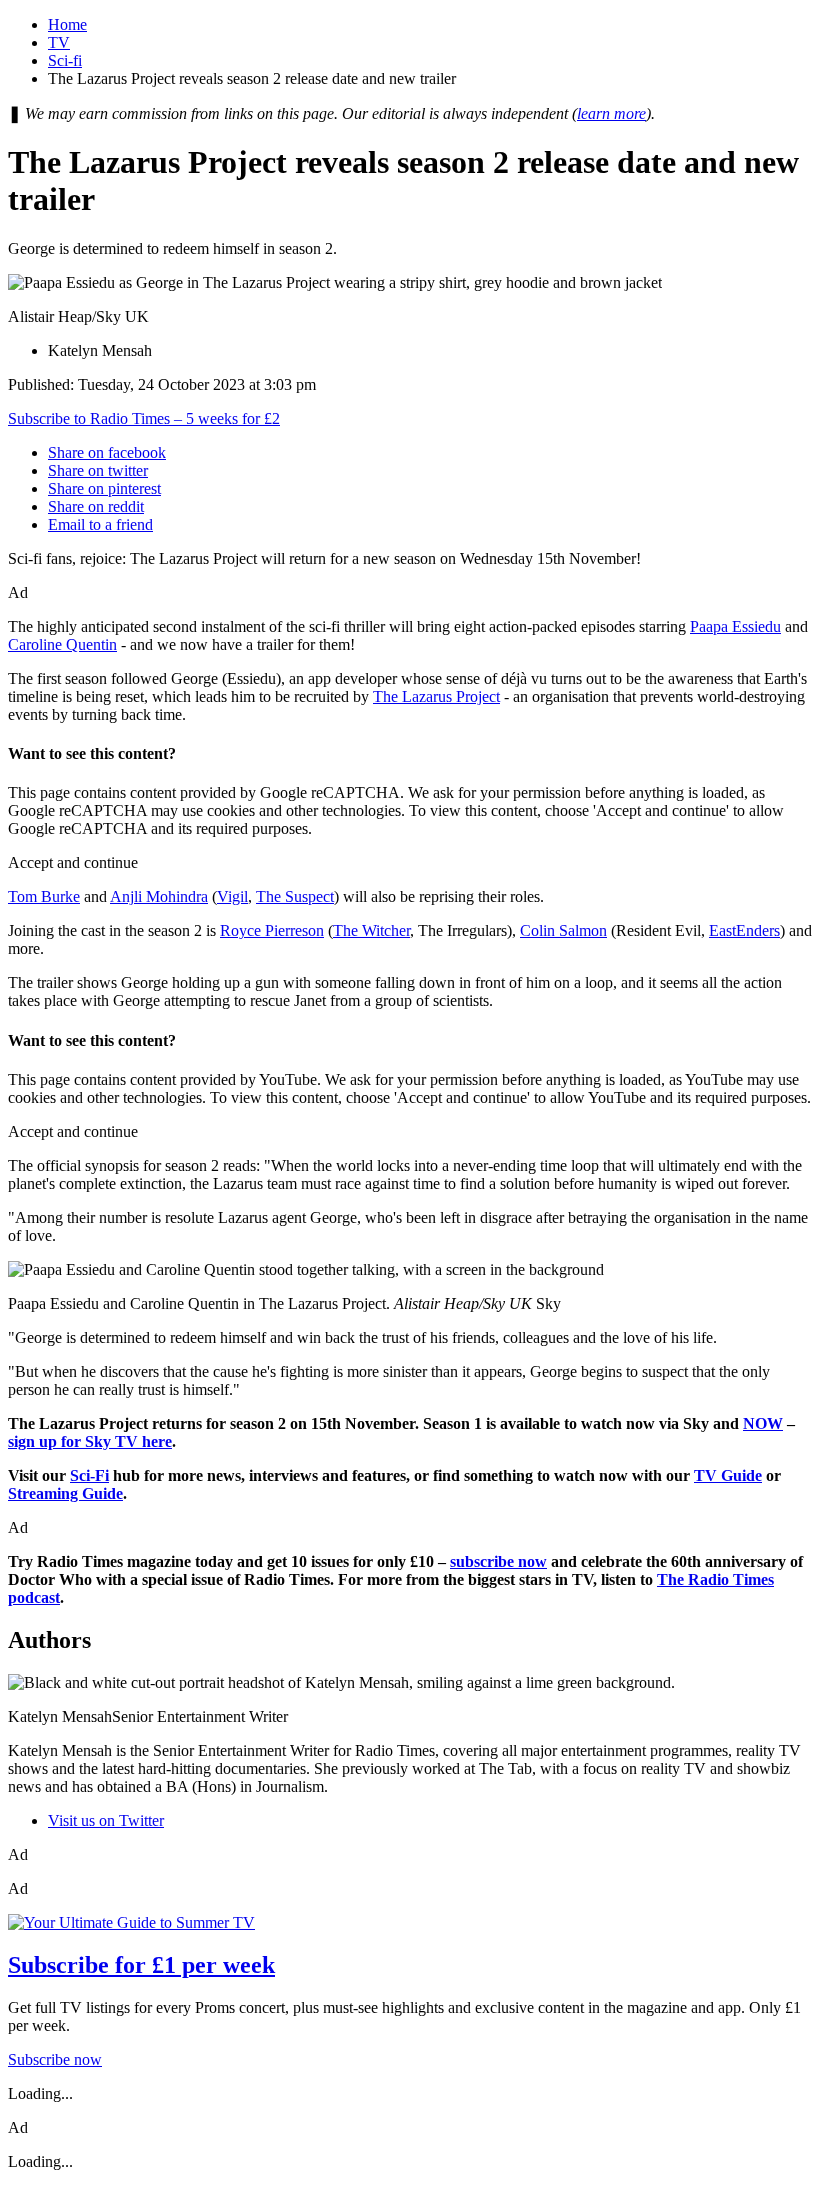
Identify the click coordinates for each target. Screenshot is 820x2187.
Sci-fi (65, 60)
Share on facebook (107, 452)
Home (67, 24)
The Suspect (295, 896)
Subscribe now (55, 2059)
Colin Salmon (563, 930)
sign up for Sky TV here (90, 1441)
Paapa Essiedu (735, 626)
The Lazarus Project (436, 696)
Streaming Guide (65, 1493)
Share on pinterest (104, 488)
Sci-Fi (89, 1475)
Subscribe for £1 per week (141, 1965)
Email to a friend (100, 524)
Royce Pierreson (272, 930)
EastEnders (744, 930)
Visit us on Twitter (106, 1820)
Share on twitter (98, 470)
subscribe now (498, 1561)
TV (59, 42)
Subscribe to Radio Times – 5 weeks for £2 (144, 418)
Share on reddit (96, 506)
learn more (611, 113)
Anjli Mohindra (159, 896)
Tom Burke (44, 896)
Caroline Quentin (62, 644)
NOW (763, 1423)
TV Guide (728, 1475)
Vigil (232, 896)
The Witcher (371, 930)
